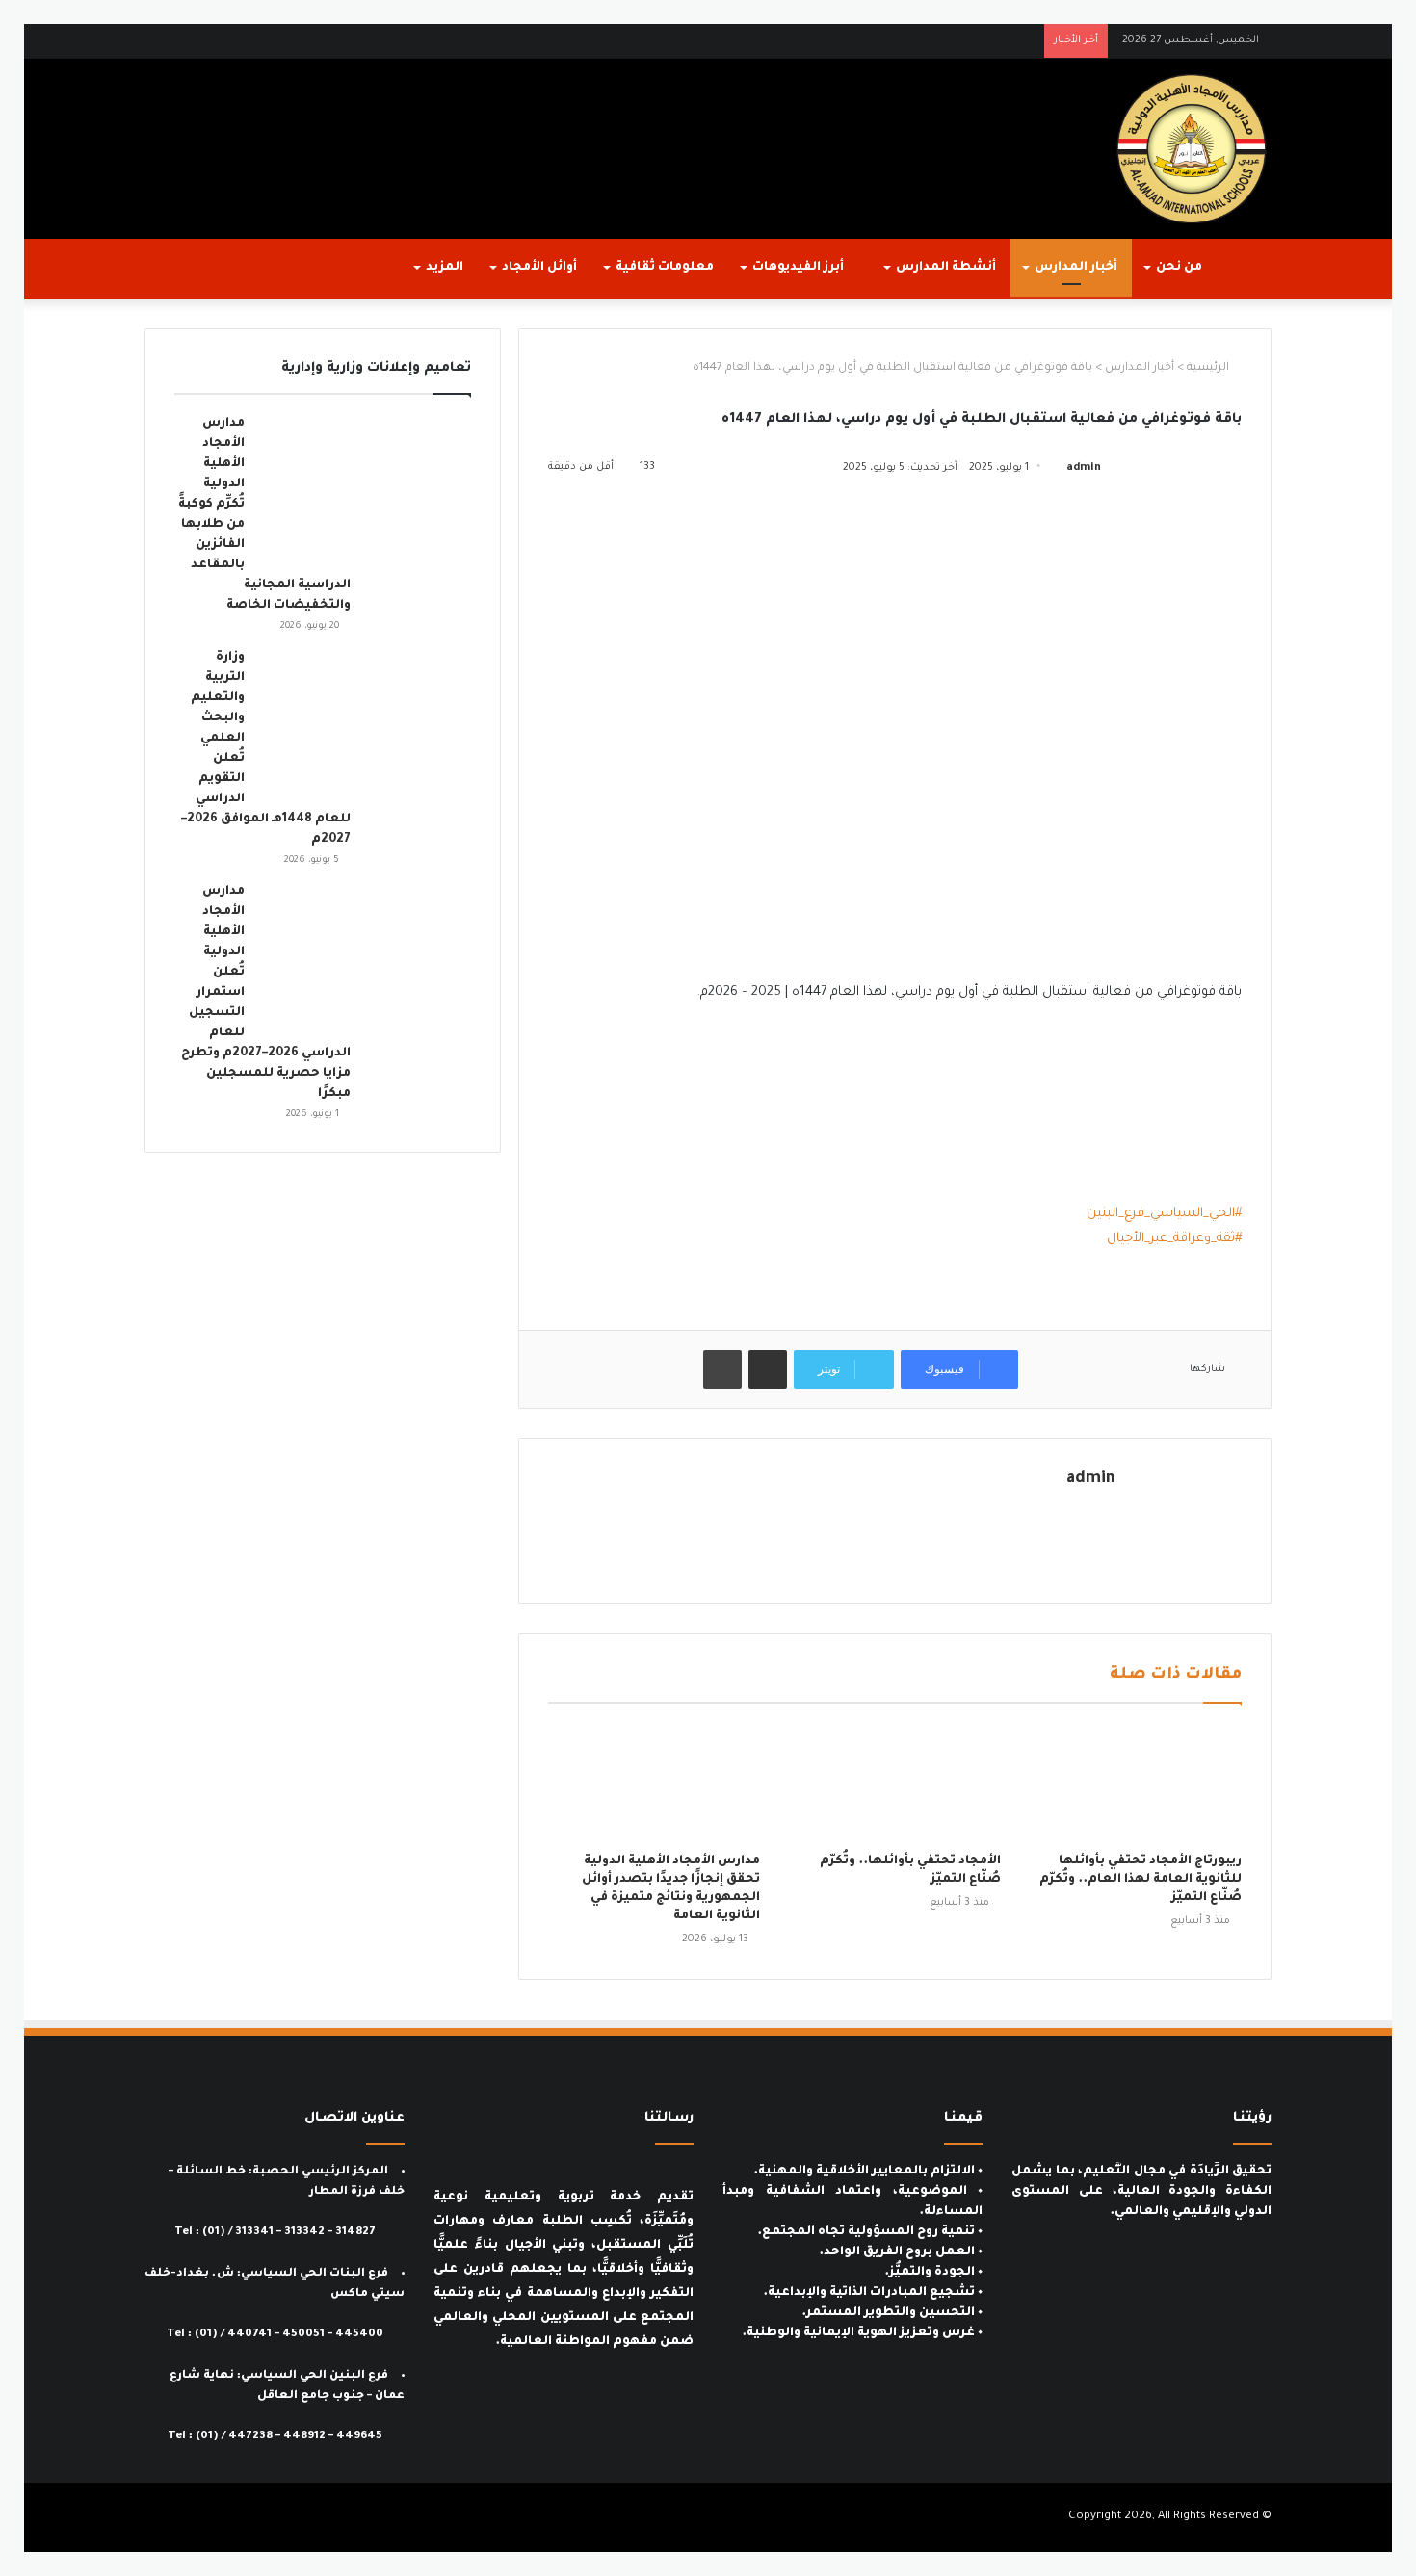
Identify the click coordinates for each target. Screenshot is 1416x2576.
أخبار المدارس (1076, 268)
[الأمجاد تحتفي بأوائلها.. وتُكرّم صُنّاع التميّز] (895, 1782)
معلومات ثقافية (665, 268)
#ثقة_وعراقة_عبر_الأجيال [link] (1174, 1239)
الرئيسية (1209, 368)
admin (1084, 468)
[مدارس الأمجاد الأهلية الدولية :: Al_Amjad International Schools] (1192, 149)
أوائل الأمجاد (539, 268)
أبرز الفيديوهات (800, 268)
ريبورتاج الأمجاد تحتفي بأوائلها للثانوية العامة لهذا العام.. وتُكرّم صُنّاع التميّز (1141, 1880)
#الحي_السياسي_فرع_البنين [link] (1164, 1214)
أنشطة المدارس (946, 268)
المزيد (445, 268)
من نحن (1179, 268)
